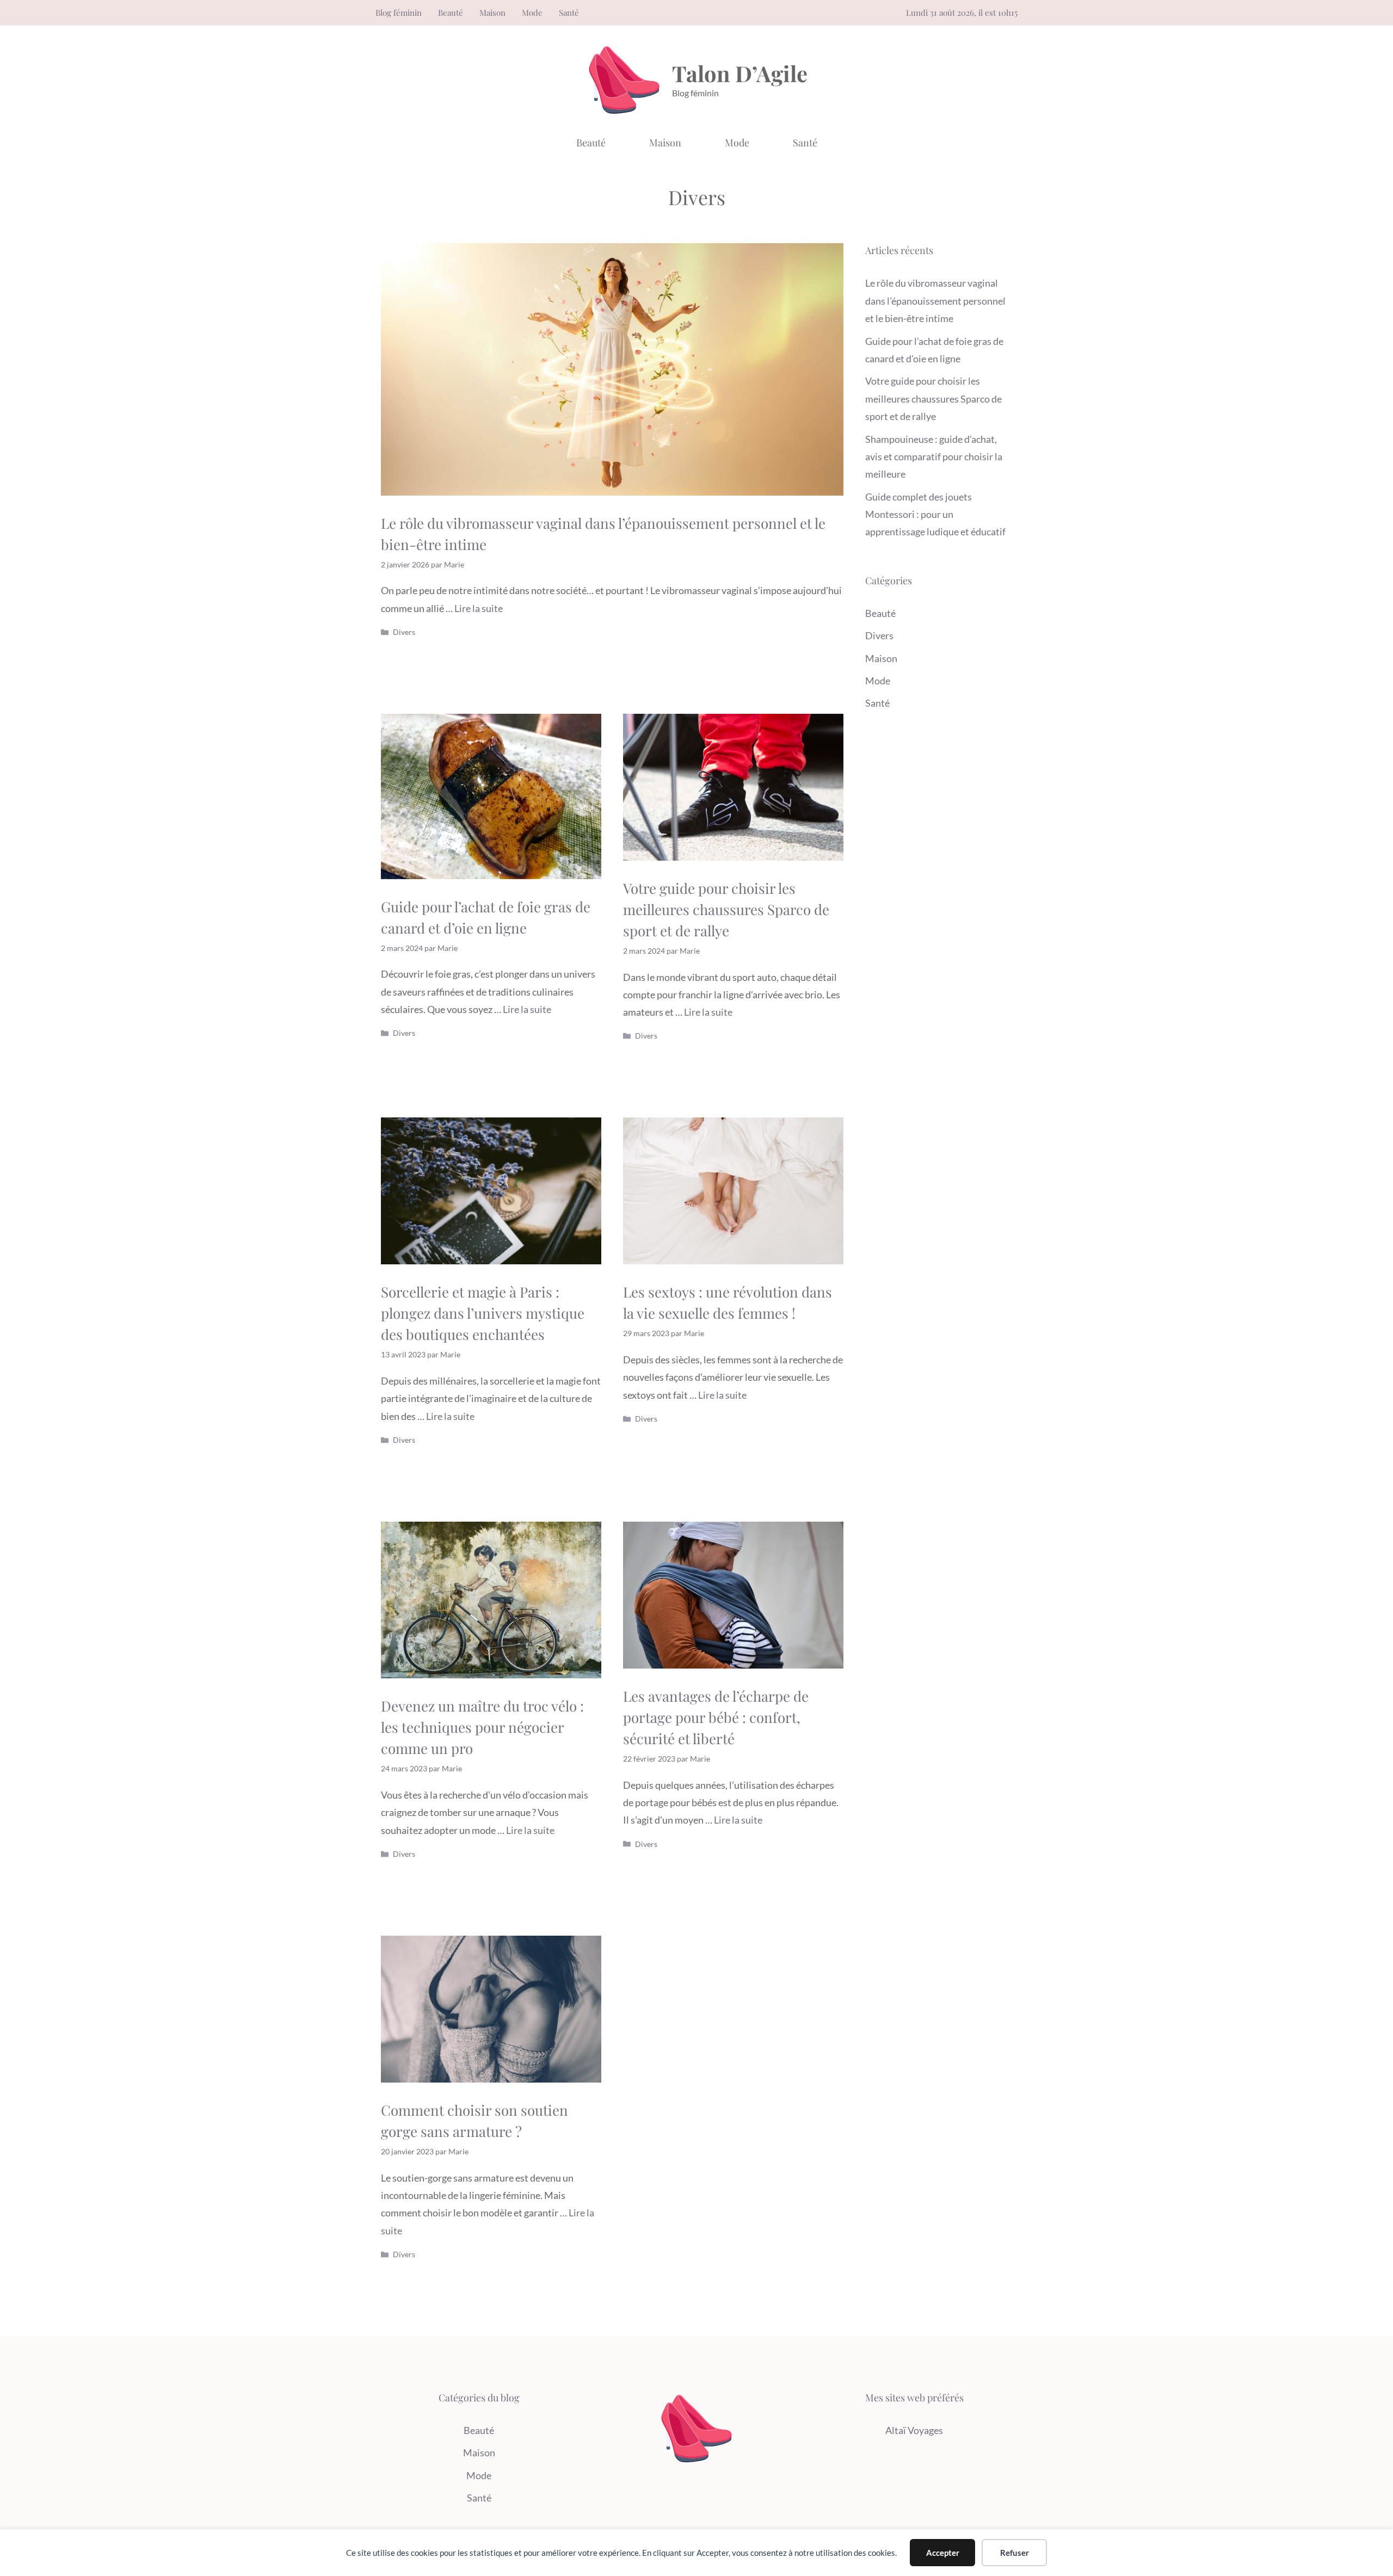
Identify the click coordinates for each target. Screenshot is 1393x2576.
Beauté (451, 13)
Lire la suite (479, 608)
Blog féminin (399, 13)
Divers (404, 632)
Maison (492, 13)
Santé (569, 13)
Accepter (943, 2553)
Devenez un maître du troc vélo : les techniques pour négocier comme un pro (482, 1727)
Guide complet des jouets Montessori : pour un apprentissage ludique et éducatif (935, 514)
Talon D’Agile (740, 73)
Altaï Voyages (914, 2430)
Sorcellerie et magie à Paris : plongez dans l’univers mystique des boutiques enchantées (483, 1313)
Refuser (1015, 2553)
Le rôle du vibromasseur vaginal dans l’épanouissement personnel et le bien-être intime (935, 301)
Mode (532, 13)
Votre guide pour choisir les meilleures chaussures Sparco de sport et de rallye (726, 909)
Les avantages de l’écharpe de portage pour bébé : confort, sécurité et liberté (716, 1717)
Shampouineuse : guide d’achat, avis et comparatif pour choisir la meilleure (934, 457)
